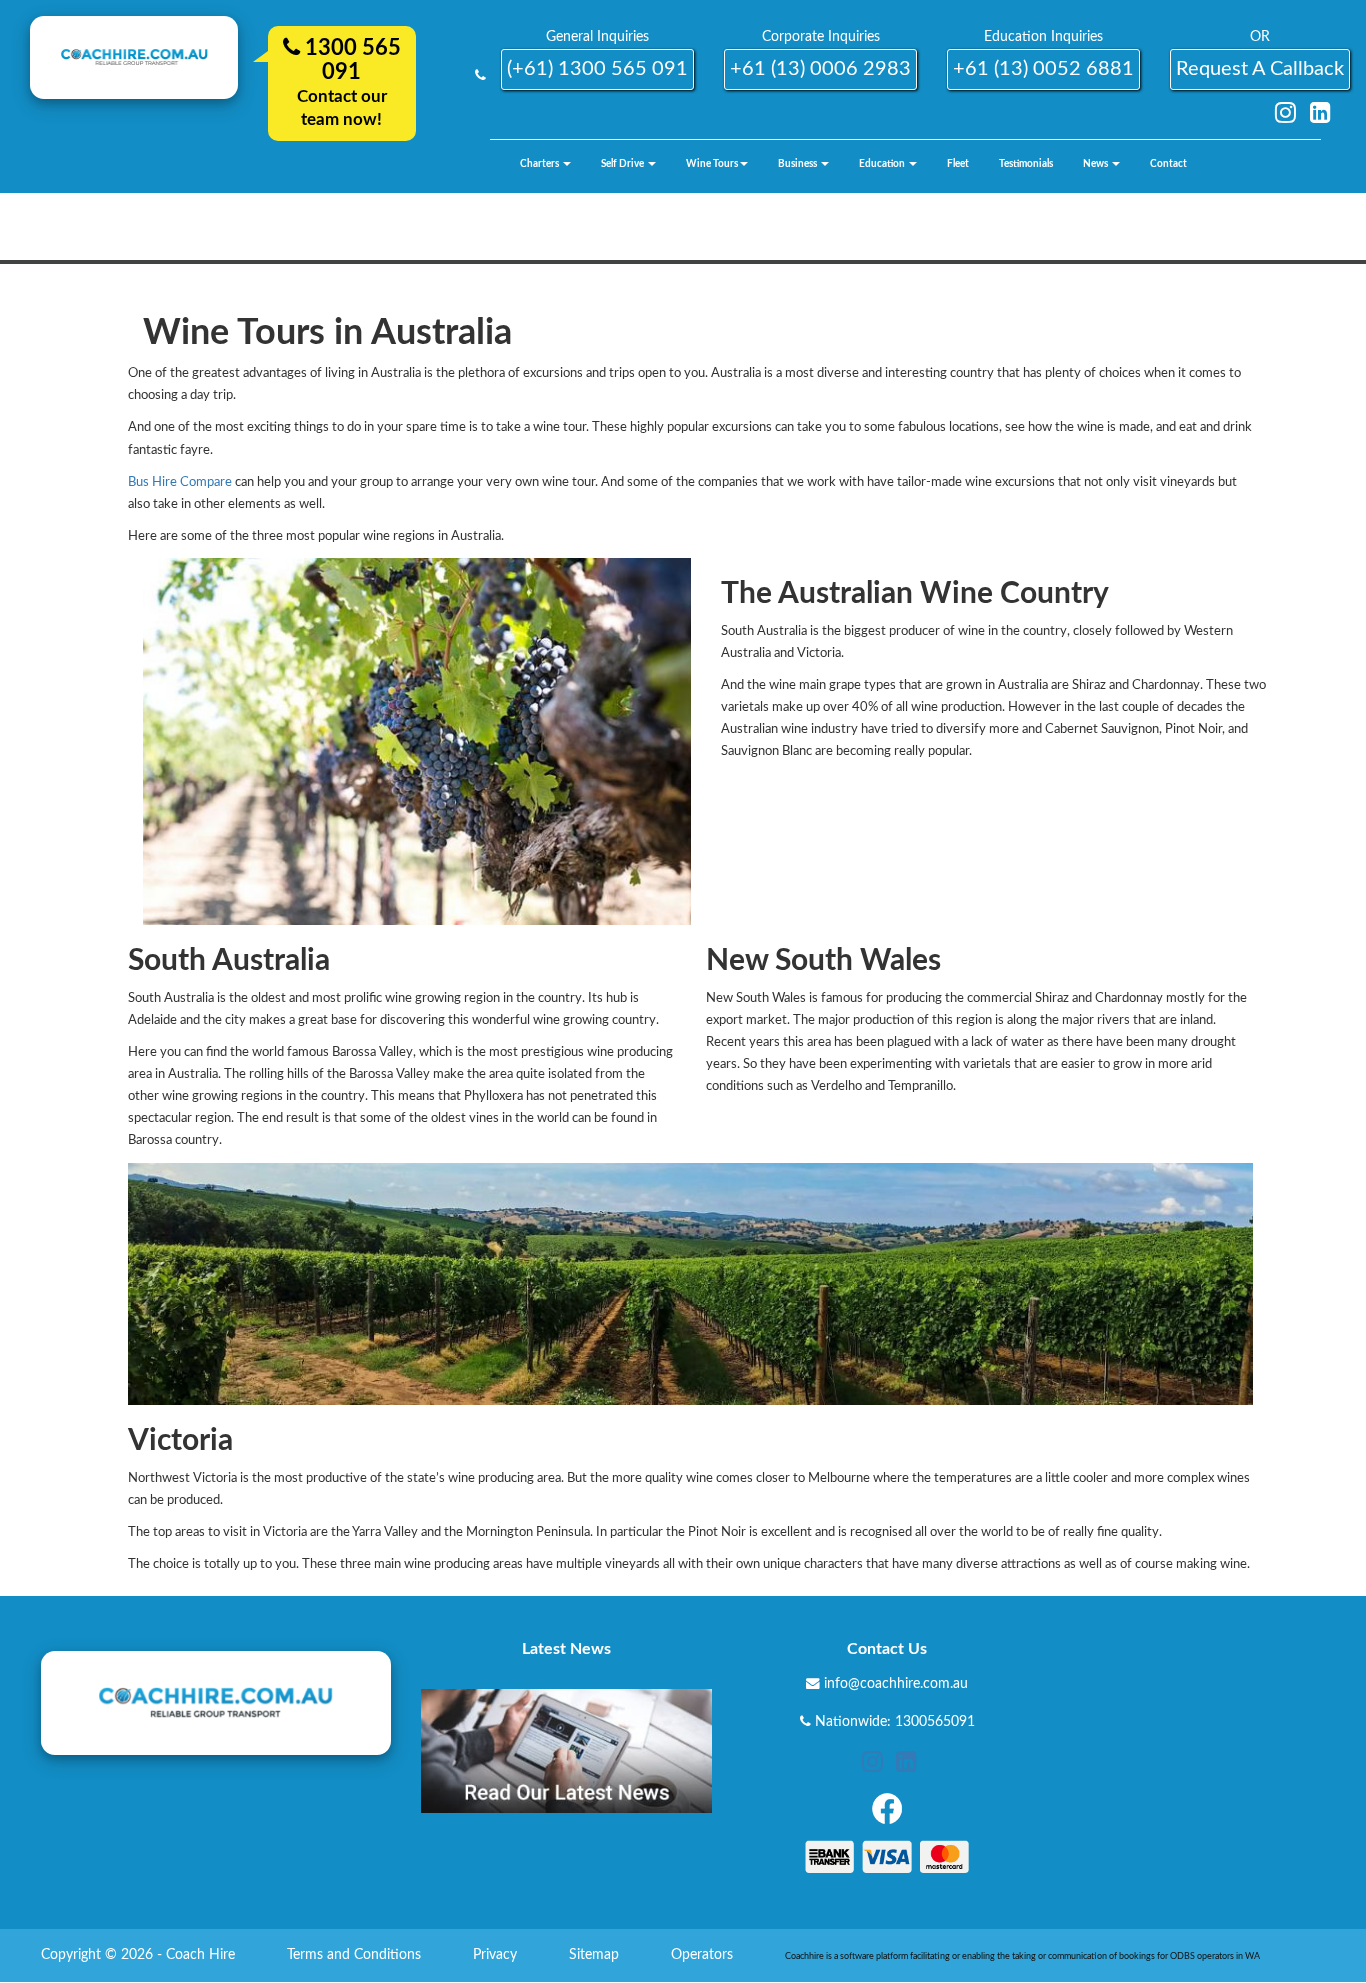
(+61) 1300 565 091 (597, 69)
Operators (704, 1955)
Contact (1168, 164)
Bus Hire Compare (180, 482)
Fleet (958, 164)
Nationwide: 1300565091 (895, 1722)
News (1096, 164)
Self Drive (623, 164)
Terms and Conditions (356, 1955)
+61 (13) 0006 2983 (820, 69)
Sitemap (596, 1955)
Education (883, 164)
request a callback (1260, 69)
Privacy (497, 1955)
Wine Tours (712, 164)
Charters (540, 164)
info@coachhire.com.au (896, 1684)
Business (798, 164)
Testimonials (1026, 164)
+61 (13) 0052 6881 (1043, 69)
